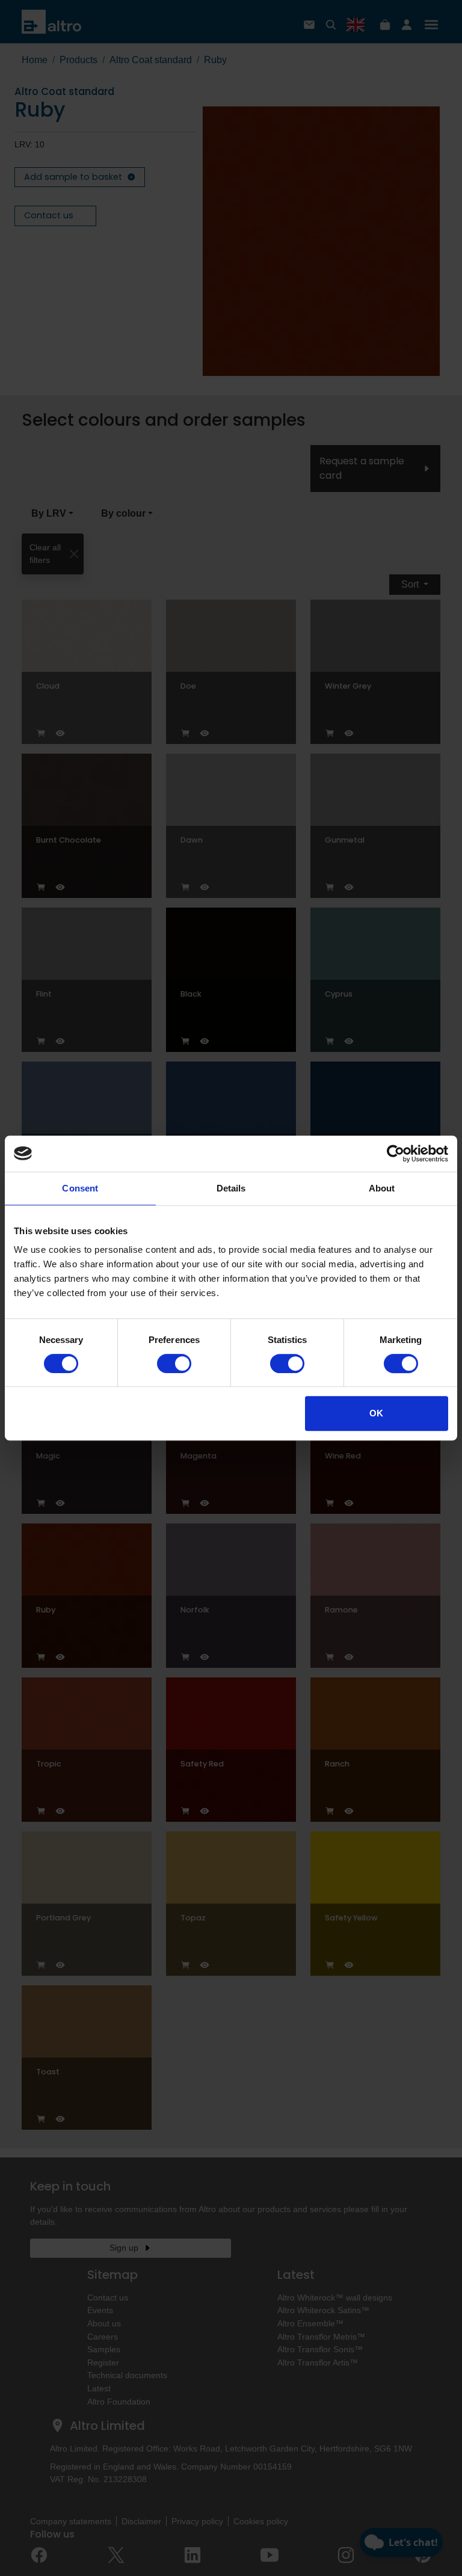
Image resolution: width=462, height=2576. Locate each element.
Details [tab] (231, 1188)
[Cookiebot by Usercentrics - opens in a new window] (396, 1154)
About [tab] (382, 1188)
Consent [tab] (80, 1188)
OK (376, 1413)
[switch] (174, 1363)
